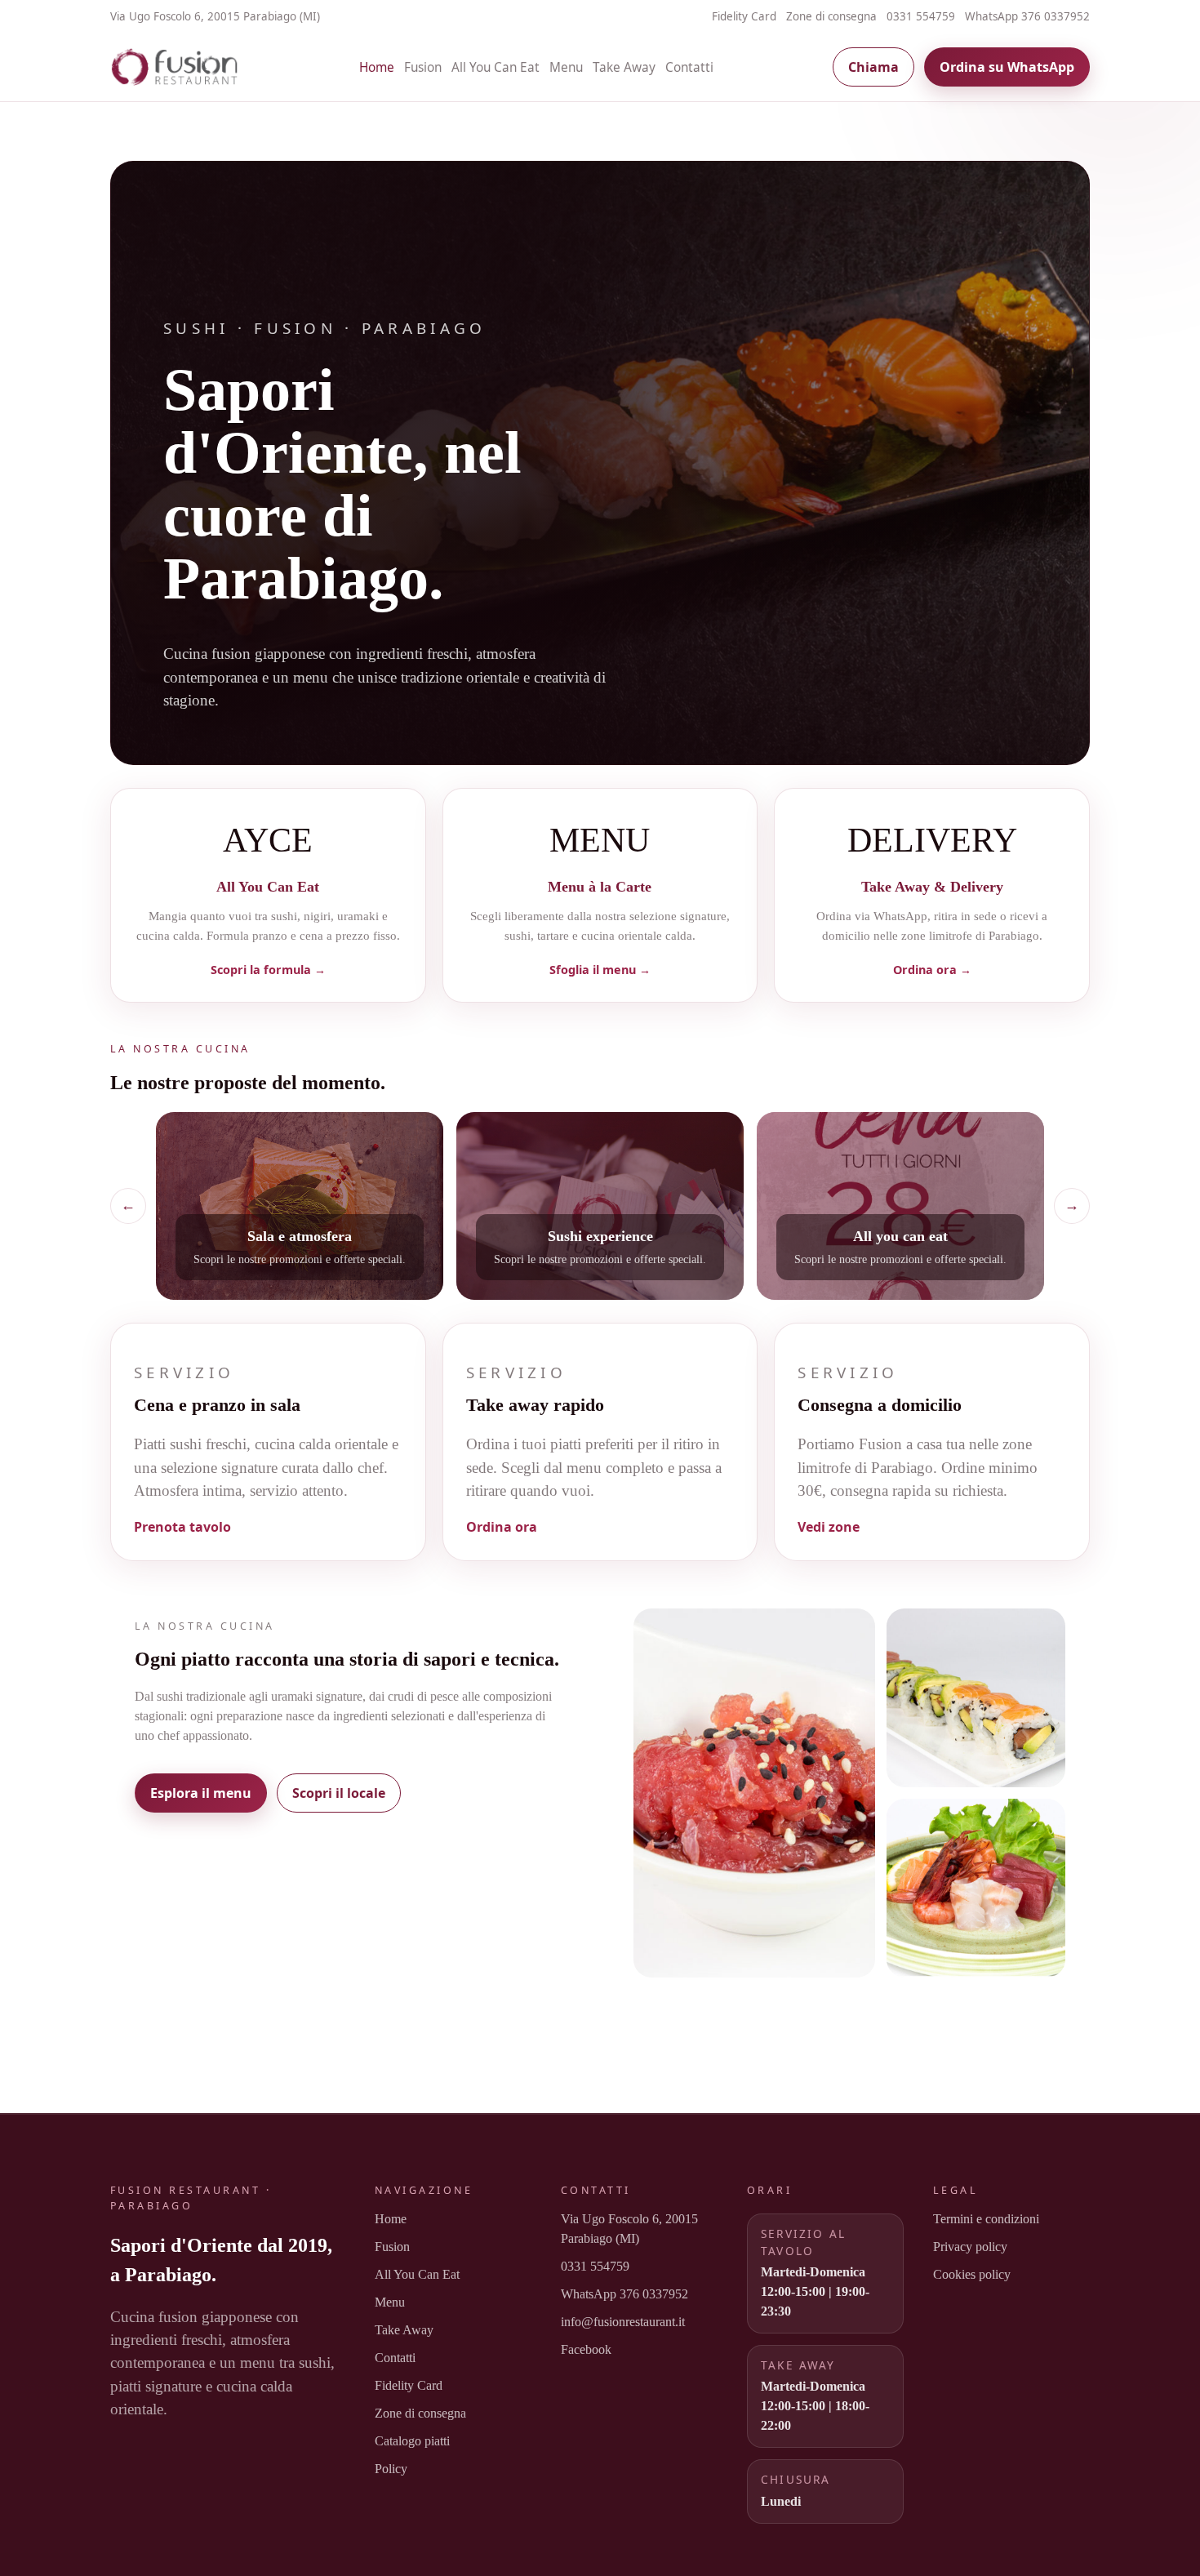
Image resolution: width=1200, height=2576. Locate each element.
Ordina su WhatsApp (1007, 67)
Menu (566, 67)
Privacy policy (970, 2247)
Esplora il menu (201, 1793)
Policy (391, 2469)
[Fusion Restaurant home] (176, 67)
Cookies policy (972, 2274)
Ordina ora (502, 1527)
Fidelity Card (744, 16)
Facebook (586, 2349)
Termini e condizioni (986, 2219)
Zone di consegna (831, 16)
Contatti (689, 67)
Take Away (624, 67)
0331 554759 (921, 16)
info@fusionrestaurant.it (623, 2322)
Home (377, 67)
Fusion (423, 67)
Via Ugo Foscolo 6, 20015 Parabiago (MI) (629, 2229)
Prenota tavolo (182, 1527)
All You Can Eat (496, 67)
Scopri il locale (339, 1793)
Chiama (873, 67)
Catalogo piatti (412, 2441)
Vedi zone (829, 1527)
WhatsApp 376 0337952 (1027, 16)
